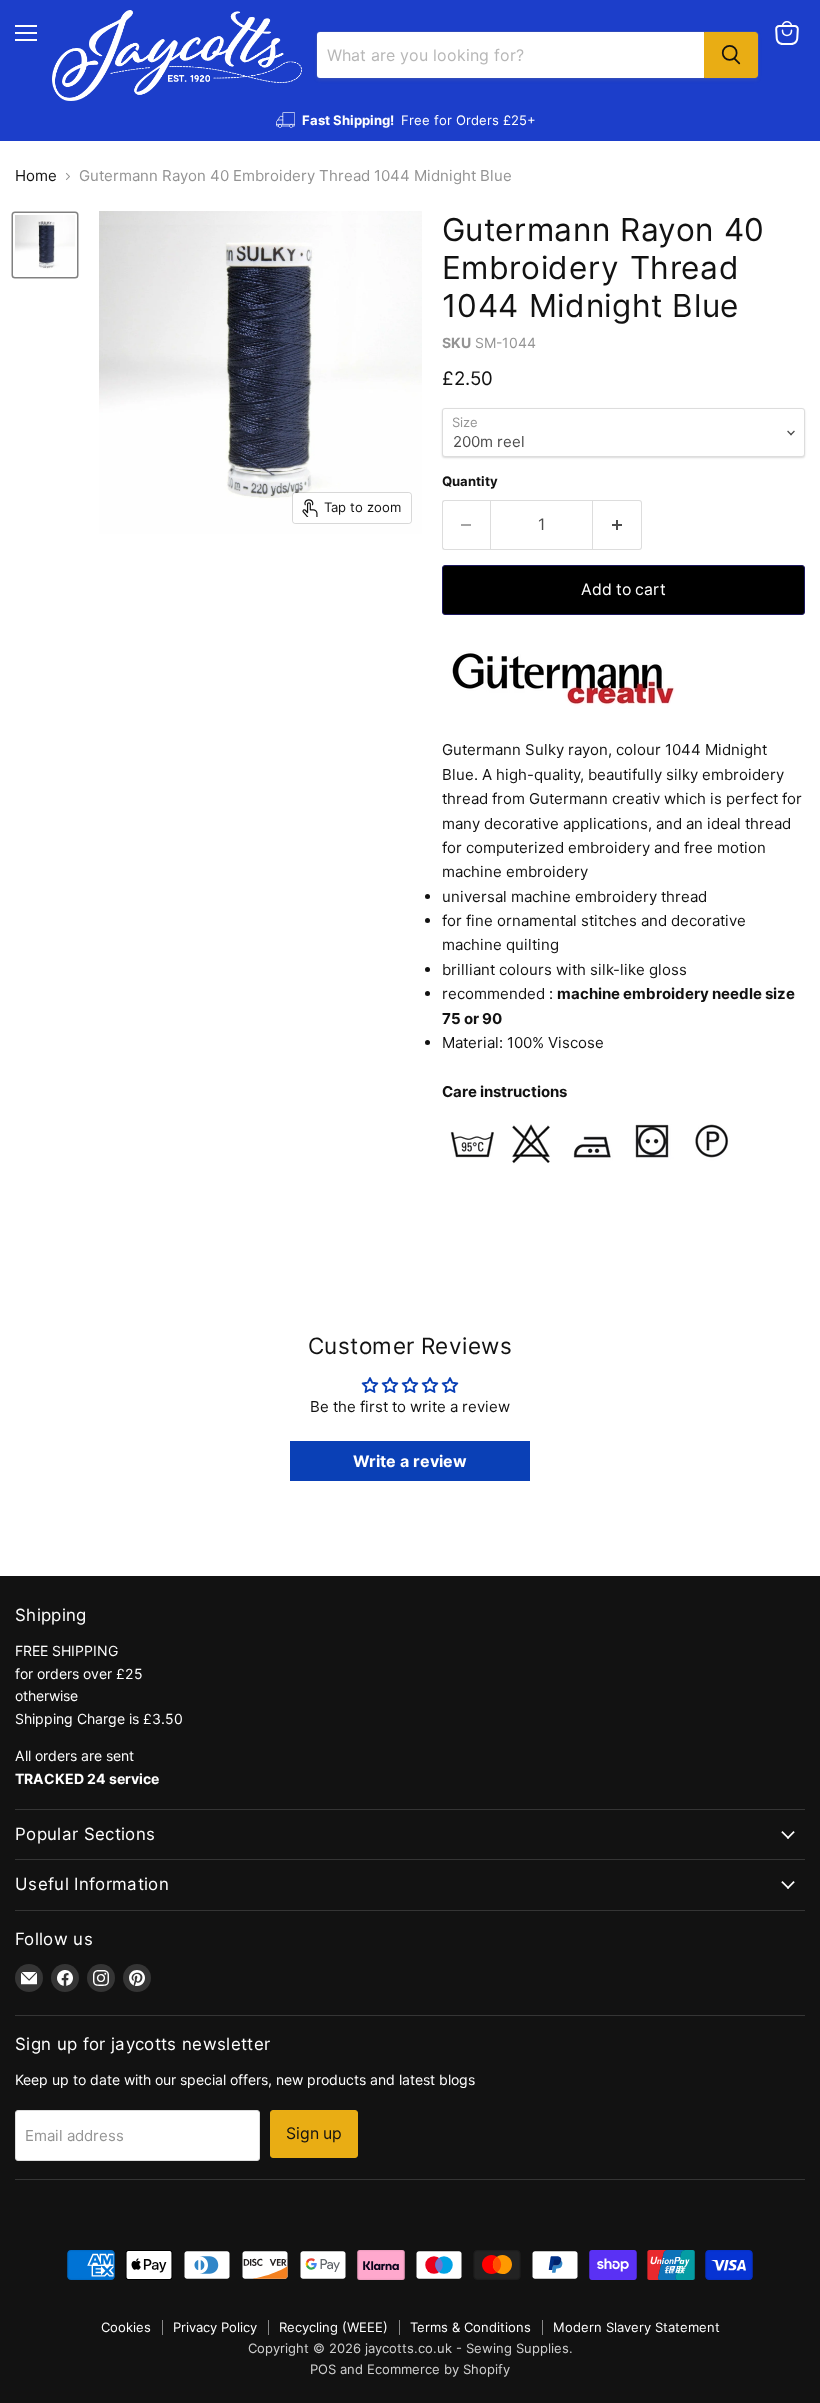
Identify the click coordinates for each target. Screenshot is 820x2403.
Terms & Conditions (470, 2327)
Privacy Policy (215, 2327)
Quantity (470, 481)
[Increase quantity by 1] (617, 525)
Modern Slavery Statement (636, 2327)
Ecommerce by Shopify (438, 2369)
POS (323, 2369)
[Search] (731, 55)
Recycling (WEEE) (333, 2327)
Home (36, 175)
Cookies (126, 2327)
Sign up (314, 2133)
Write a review (410, 1461)
